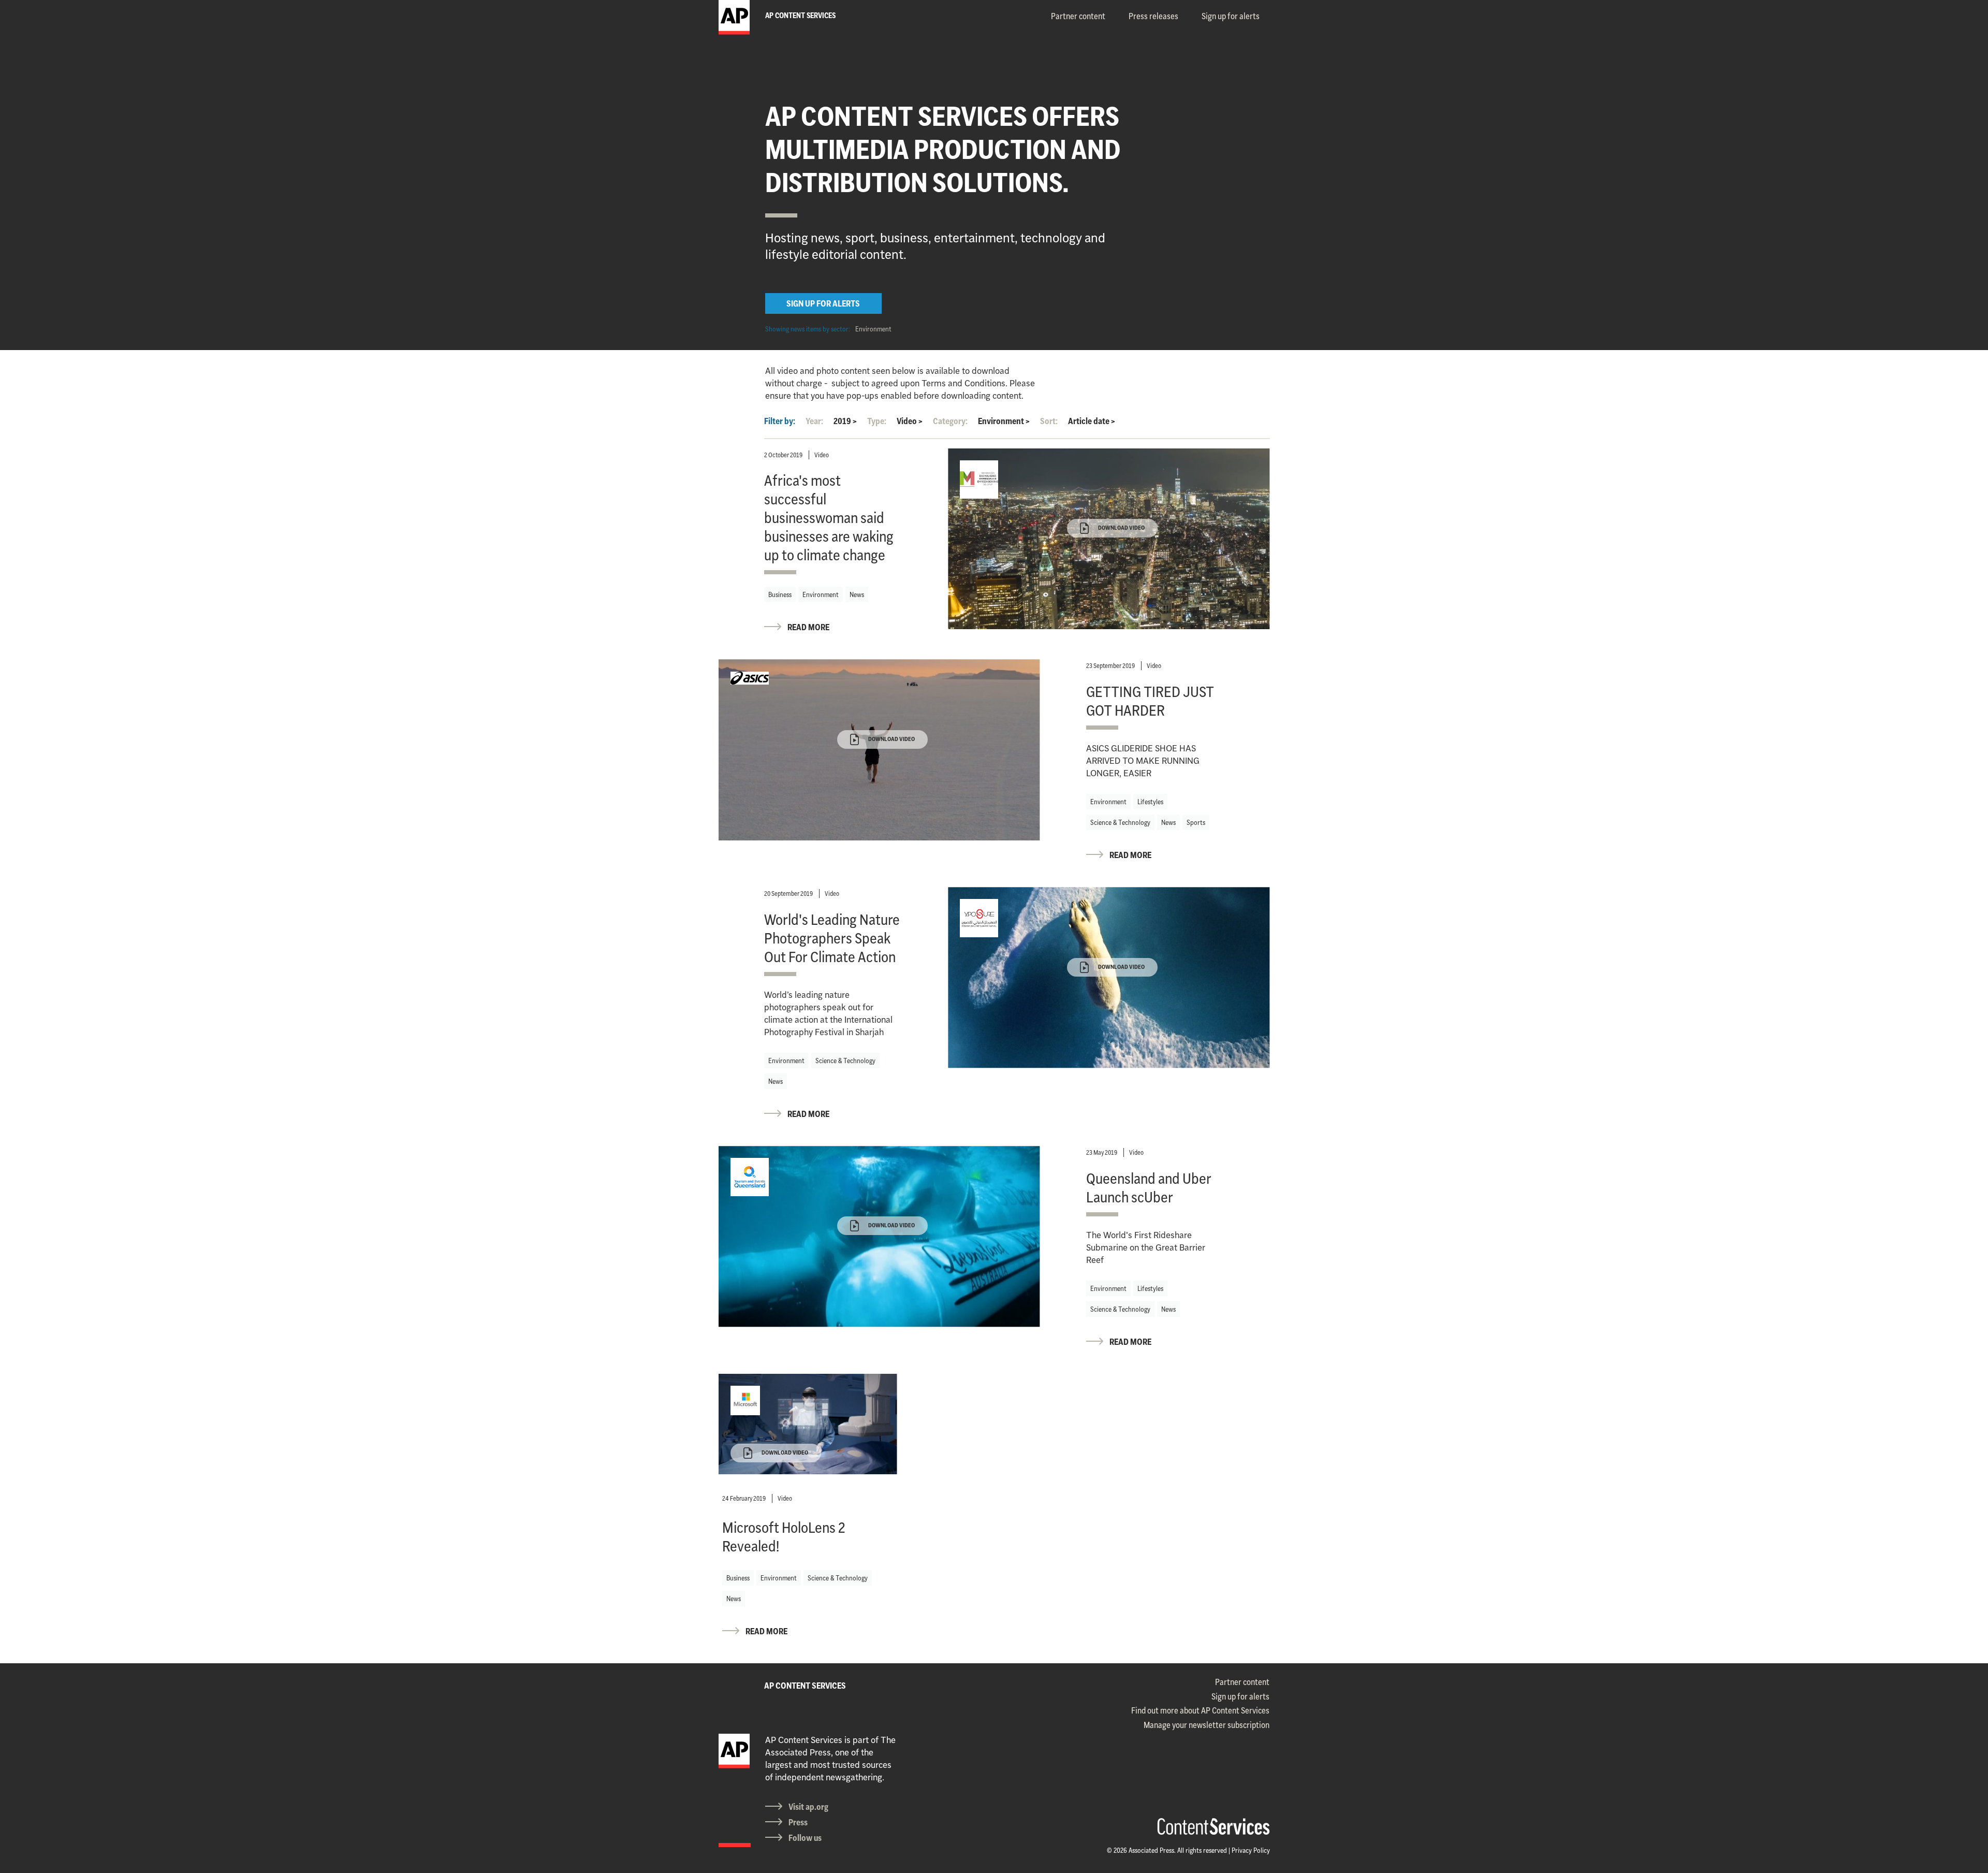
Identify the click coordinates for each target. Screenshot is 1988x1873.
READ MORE (808, 627)
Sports (1196, 822)
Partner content (1078, 16)
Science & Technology (1120, 822)
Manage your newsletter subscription (1207, 1725)
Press (798, 1822)
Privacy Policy (1251, 1850)
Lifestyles (1150, 802)
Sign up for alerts (1231, 16)
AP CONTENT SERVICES (805, 1686)
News (857, 594)
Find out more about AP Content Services (1200, 1710)
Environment (873, 329)
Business (780, 594)
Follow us (805, 1838)
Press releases (1153, 16)
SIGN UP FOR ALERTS (823, 303)
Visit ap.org (808, 1807)
